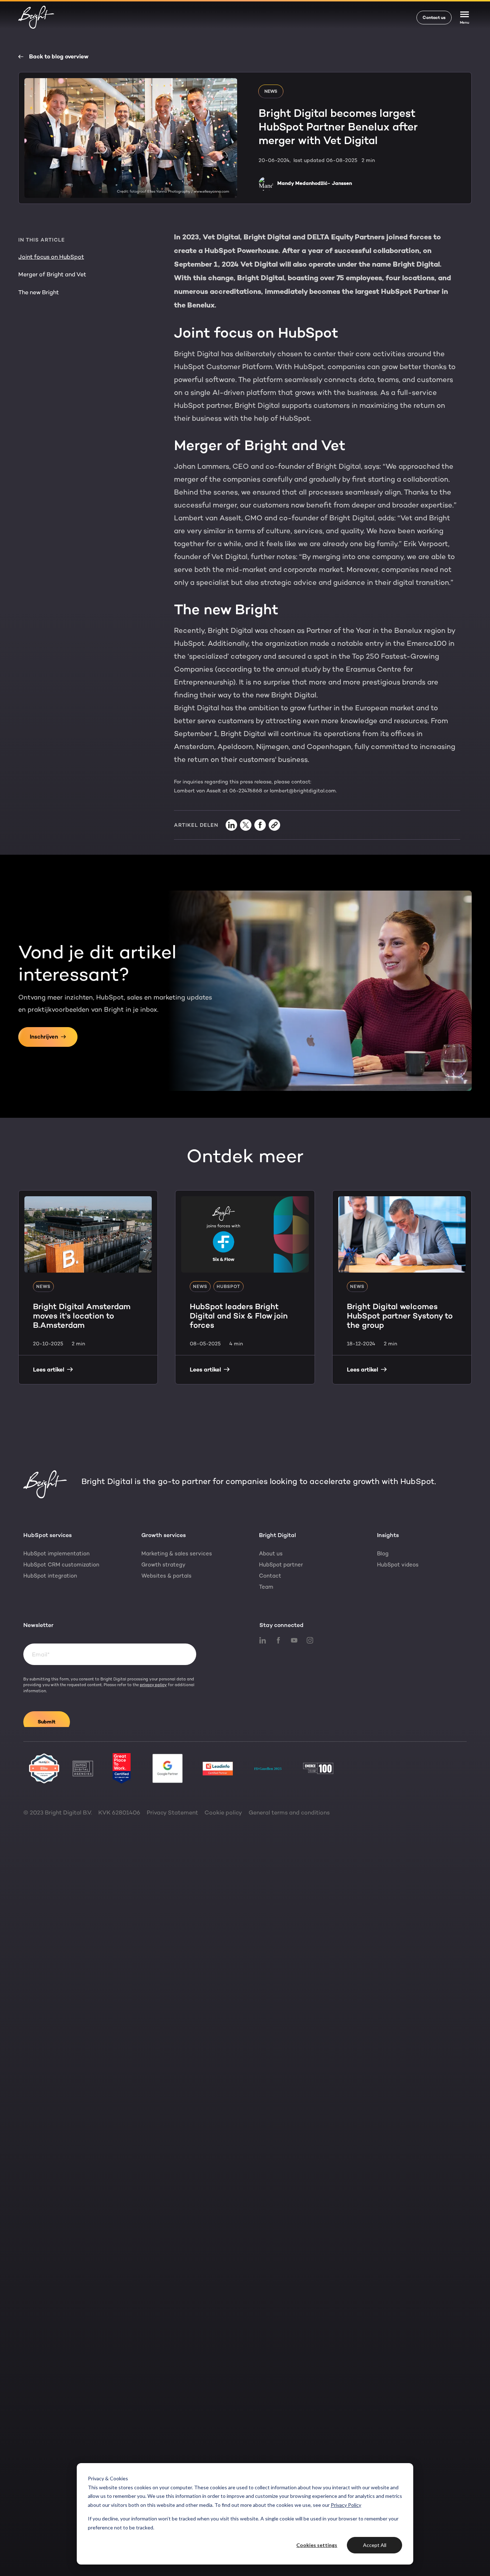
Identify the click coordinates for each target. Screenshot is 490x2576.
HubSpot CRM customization (61, 1565)
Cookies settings (317, 2545)
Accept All (375, 2545)
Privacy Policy (346, 2505)
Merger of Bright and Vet (52, 274)
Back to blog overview (59, 57)
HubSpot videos (398, 1565)
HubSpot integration (50, 1576)
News (271, 91)
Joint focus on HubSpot (51, 257)
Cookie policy (223, 1812)
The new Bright (39, 292)
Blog (383, 1554)
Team (266, 1587)
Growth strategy (163, 1565)
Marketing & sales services (177, 1554)
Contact (270, 1576)
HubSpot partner (281, 1565)
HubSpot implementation (56, 1554)
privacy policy (153, 1685)
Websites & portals (166, 1576)
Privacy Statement (172, 1812)
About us (271, 1554)
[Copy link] (274, 825)
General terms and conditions (289, 1812)
